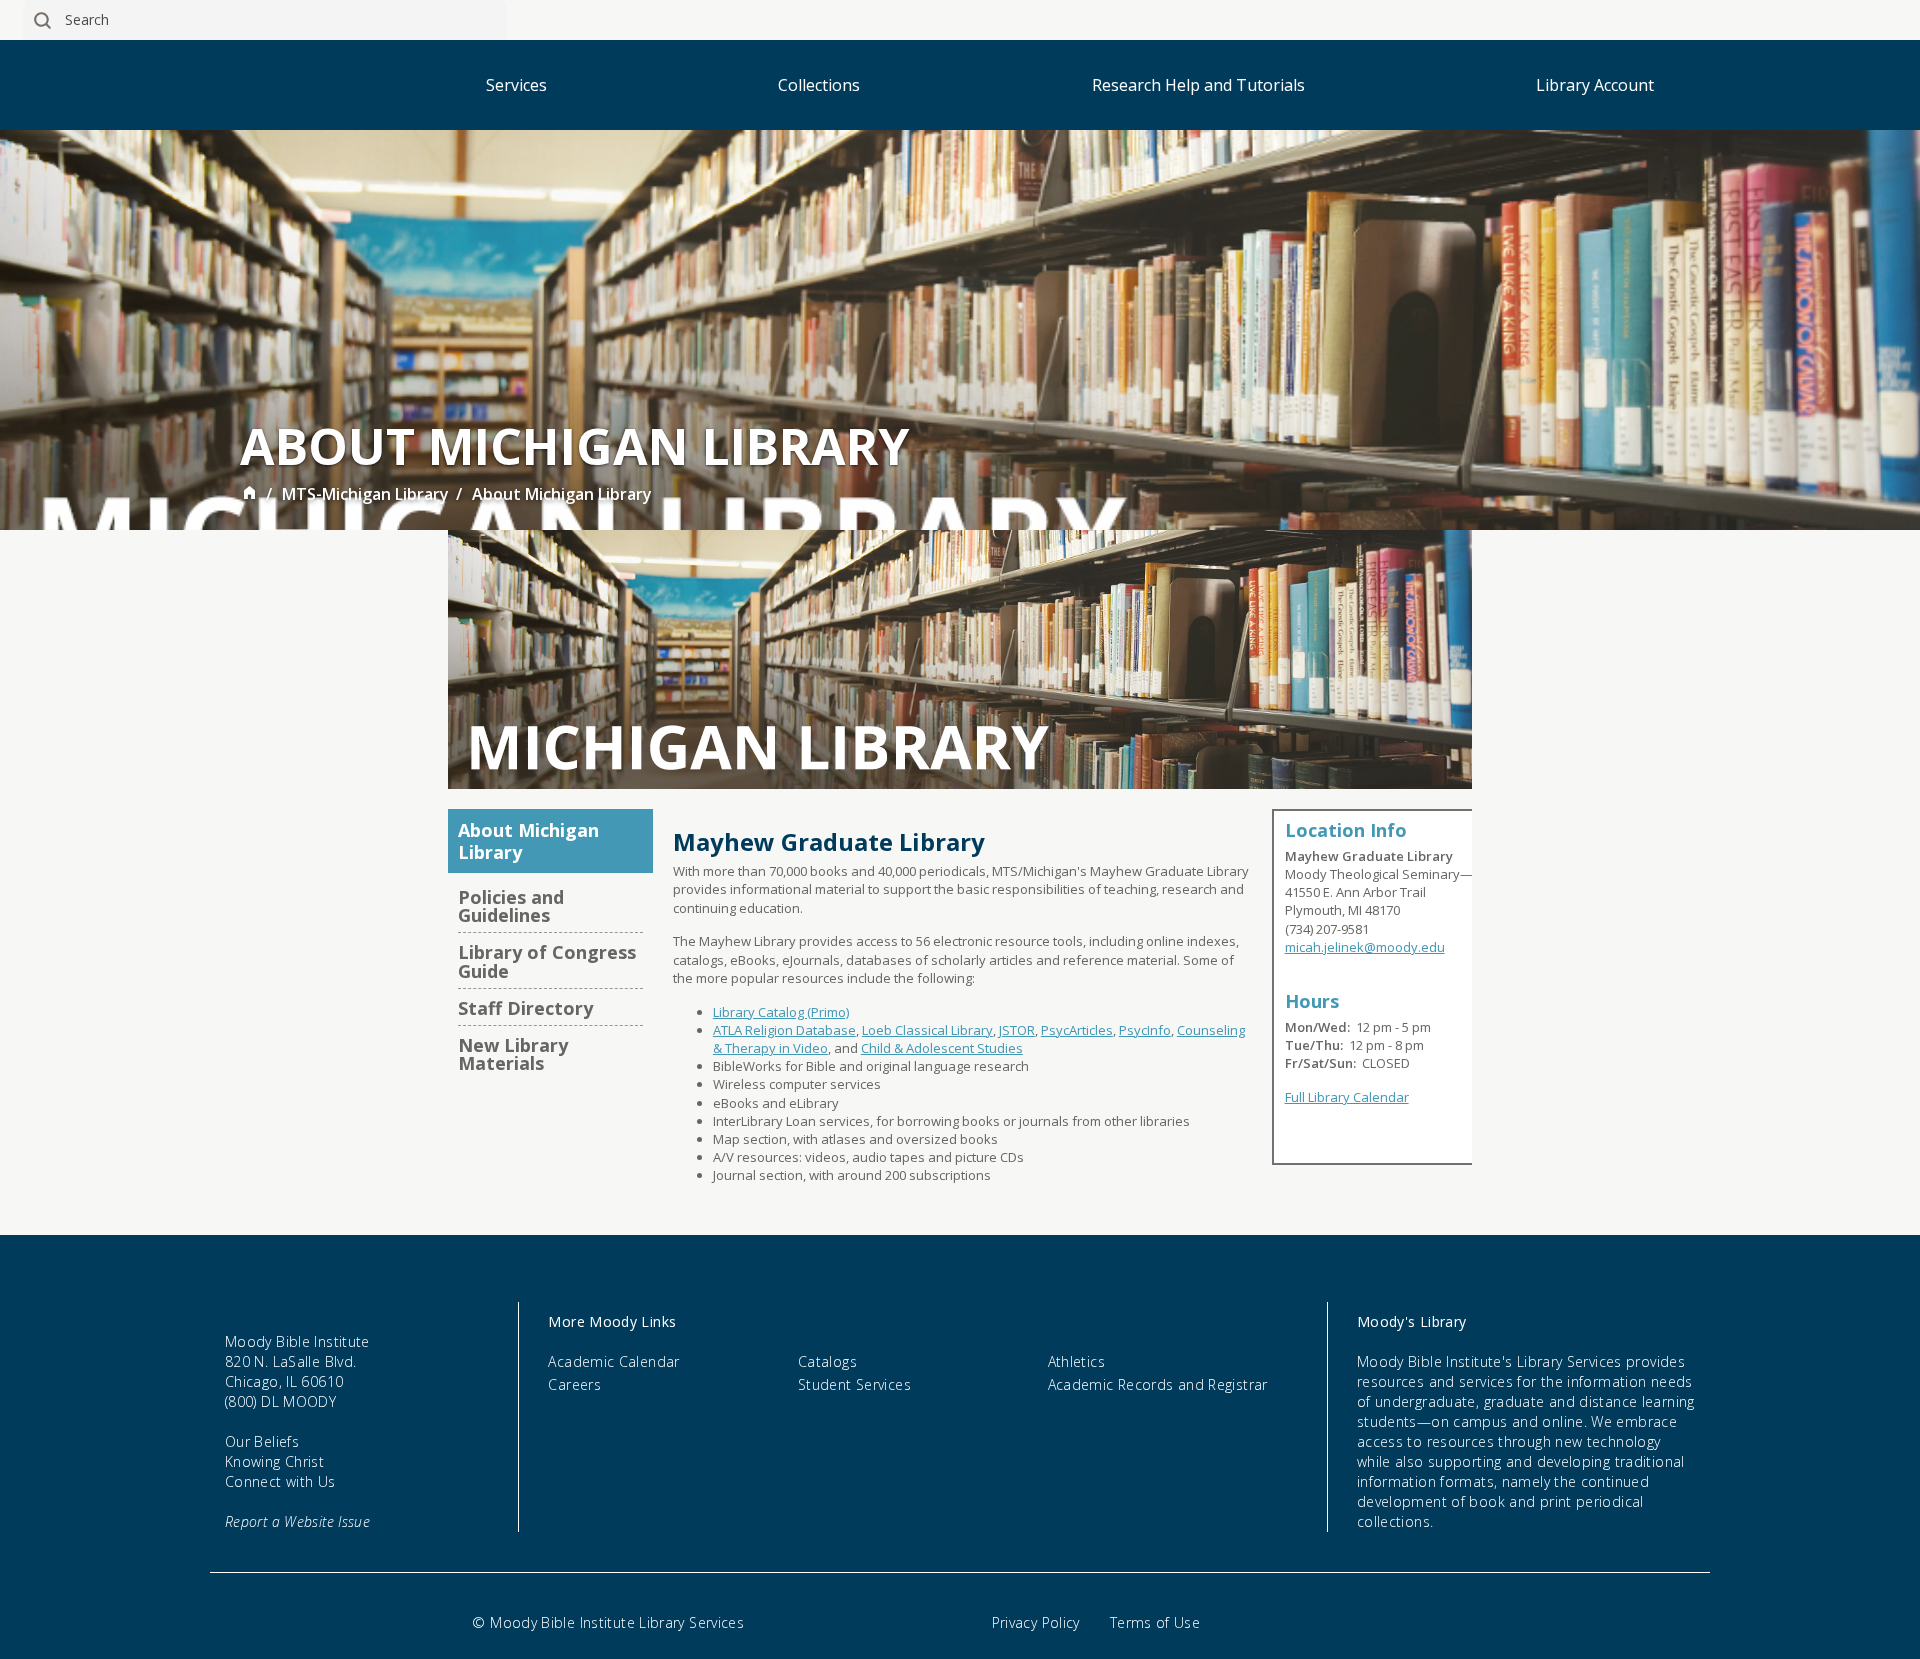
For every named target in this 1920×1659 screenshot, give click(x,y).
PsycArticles (1077, 1030)
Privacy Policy (1036, 1622)
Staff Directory (525, 1008)
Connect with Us (280, 1481)
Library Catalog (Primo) (781, 1012)
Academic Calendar (613, 1361)
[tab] (922, 1322)
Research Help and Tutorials (1198, 85)
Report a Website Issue (297, 1521)
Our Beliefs (262, 1441)
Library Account (1595, 85)
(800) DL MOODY (280, 1401)
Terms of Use (1155, 1622)
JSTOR (1017, 1030)
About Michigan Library (528, 841)
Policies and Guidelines (511, 906)
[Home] (249, 494)
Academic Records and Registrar (1158, 1384)
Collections (819, 85)
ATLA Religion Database (784, 1030)
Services (516, 85)
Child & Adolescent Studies (942, 1048)
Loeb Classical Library (927, 1030)
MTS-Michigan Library (365, 494)
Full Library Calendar (1347, 1097)
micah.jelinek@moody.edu (1365, 947)
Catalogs (827, 1361)
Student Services (854, 1384)
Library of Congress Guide (547, 961)
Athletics (1076, 1361)
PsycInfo (1145, 1030)
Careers (574, 1384)
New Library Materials (513, 1054)
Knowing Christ (274, 1461)
